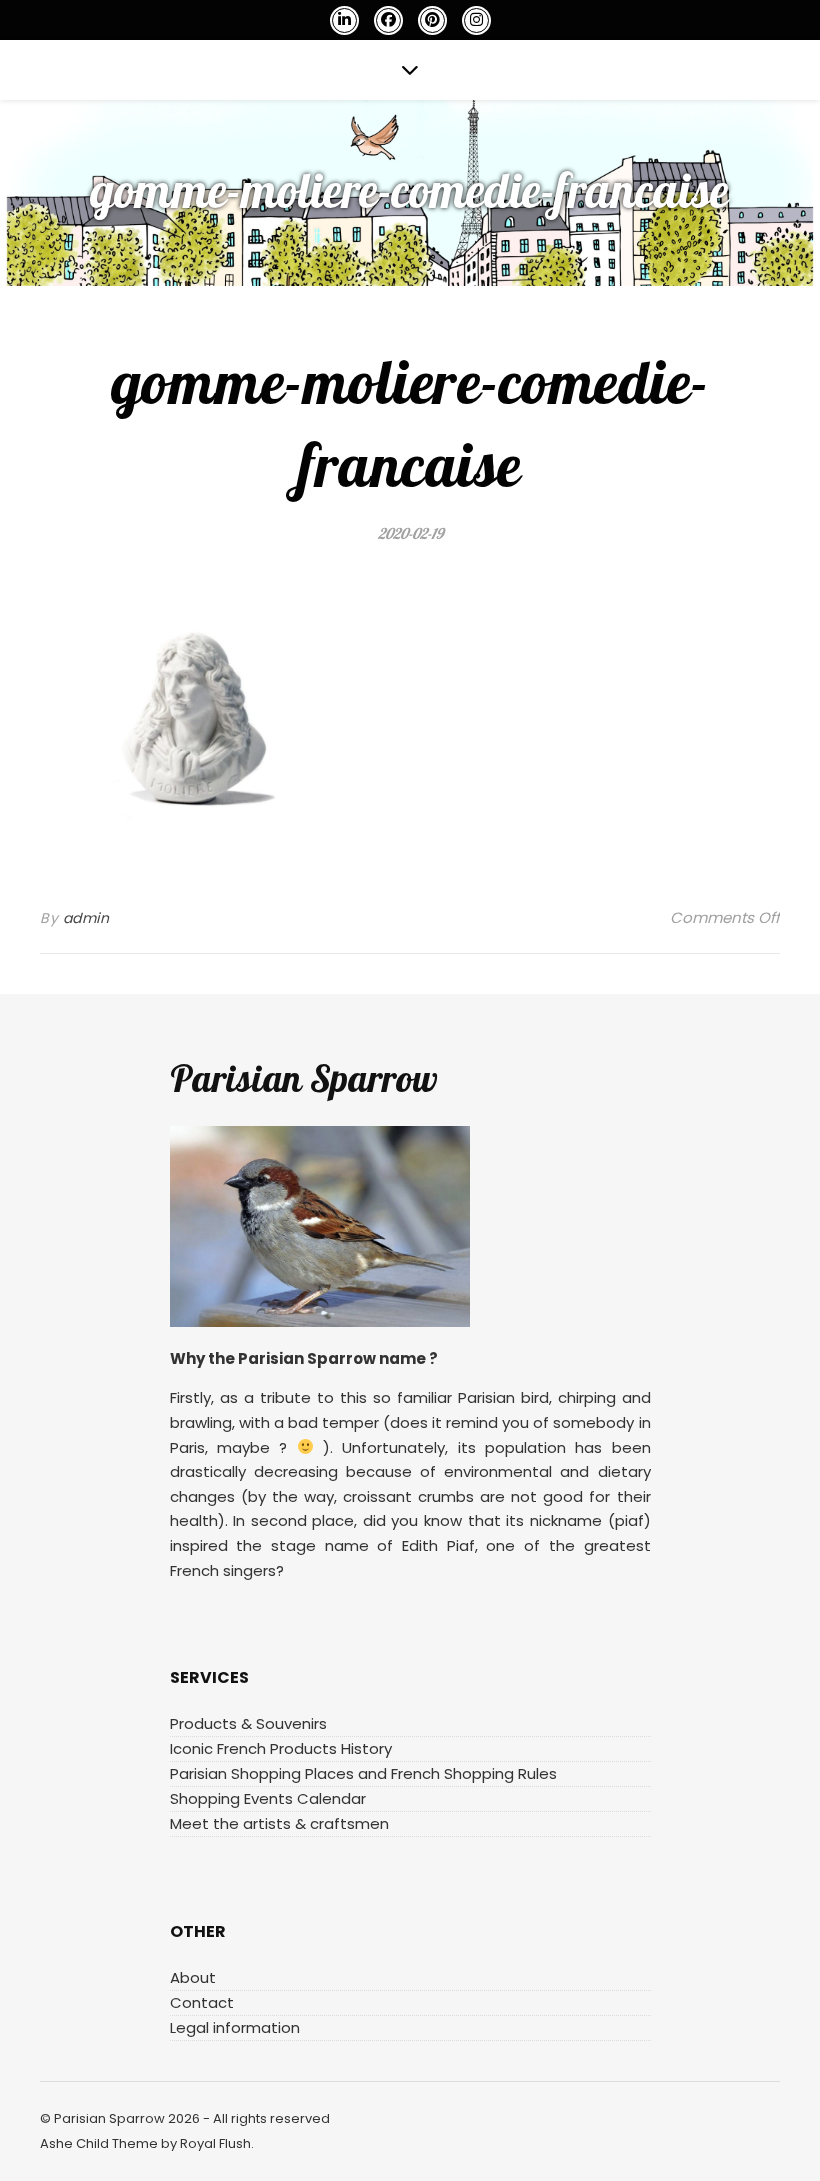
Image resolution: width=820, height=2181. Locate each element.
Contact (202, 2002)
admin (86, 918)
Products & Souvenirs (248, 1723)
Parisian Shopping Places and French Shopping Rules (363, 1773)
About (193, 1977)
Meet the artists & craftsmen (279, 1823)
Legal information (235, 2027)
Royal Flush (215, 2143)
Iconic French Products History (281, 1748)
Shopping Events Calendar (268, 1798)
